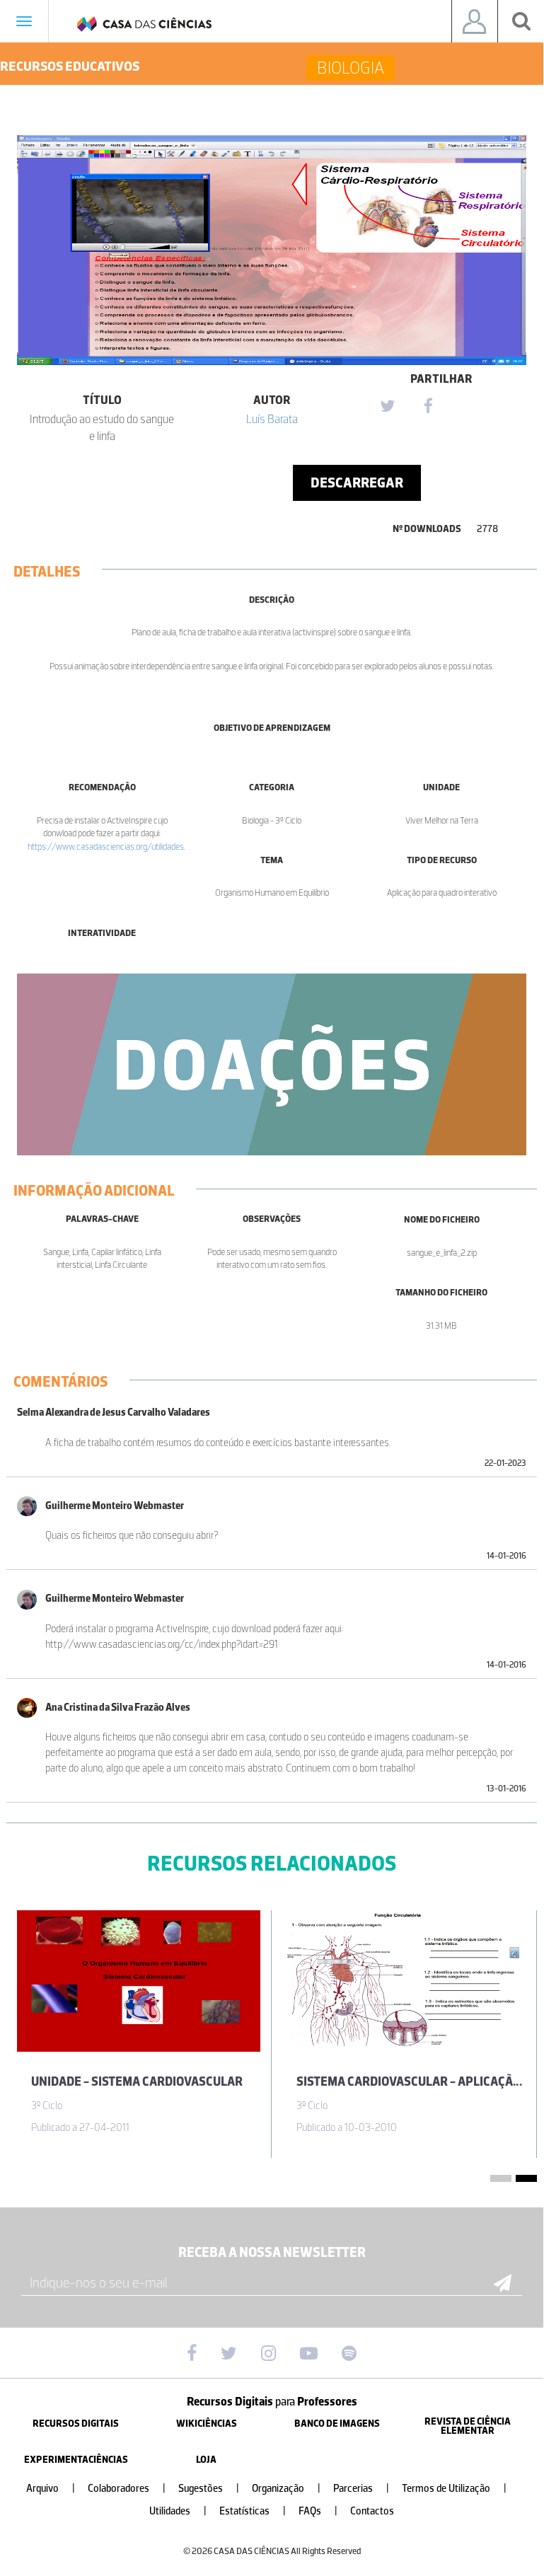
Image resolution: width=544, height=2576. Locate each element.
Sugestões (209, 2489)
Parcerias (361, 2489)
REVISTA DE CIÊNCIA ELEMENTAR (468, 2426)
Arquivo (51, 2489)
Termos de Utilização (454, 2489)
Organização (286, 2489)
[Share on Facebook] (428, 407)
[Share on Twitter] (387, 407)
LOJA (206, 2460)
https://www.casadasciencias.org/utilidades (106, 847)
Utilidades (178, 2511)
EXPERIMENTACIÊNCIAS (76, 2460)
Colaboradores (127, 2489)
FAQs (318, 2511)
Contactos (372, 2511)
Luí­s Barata (272, 419)
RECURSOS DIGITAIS (76, 2424)
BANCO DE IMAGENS (337, 2424)
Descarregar (357, 483)
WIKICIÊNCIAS (207, 2424)
